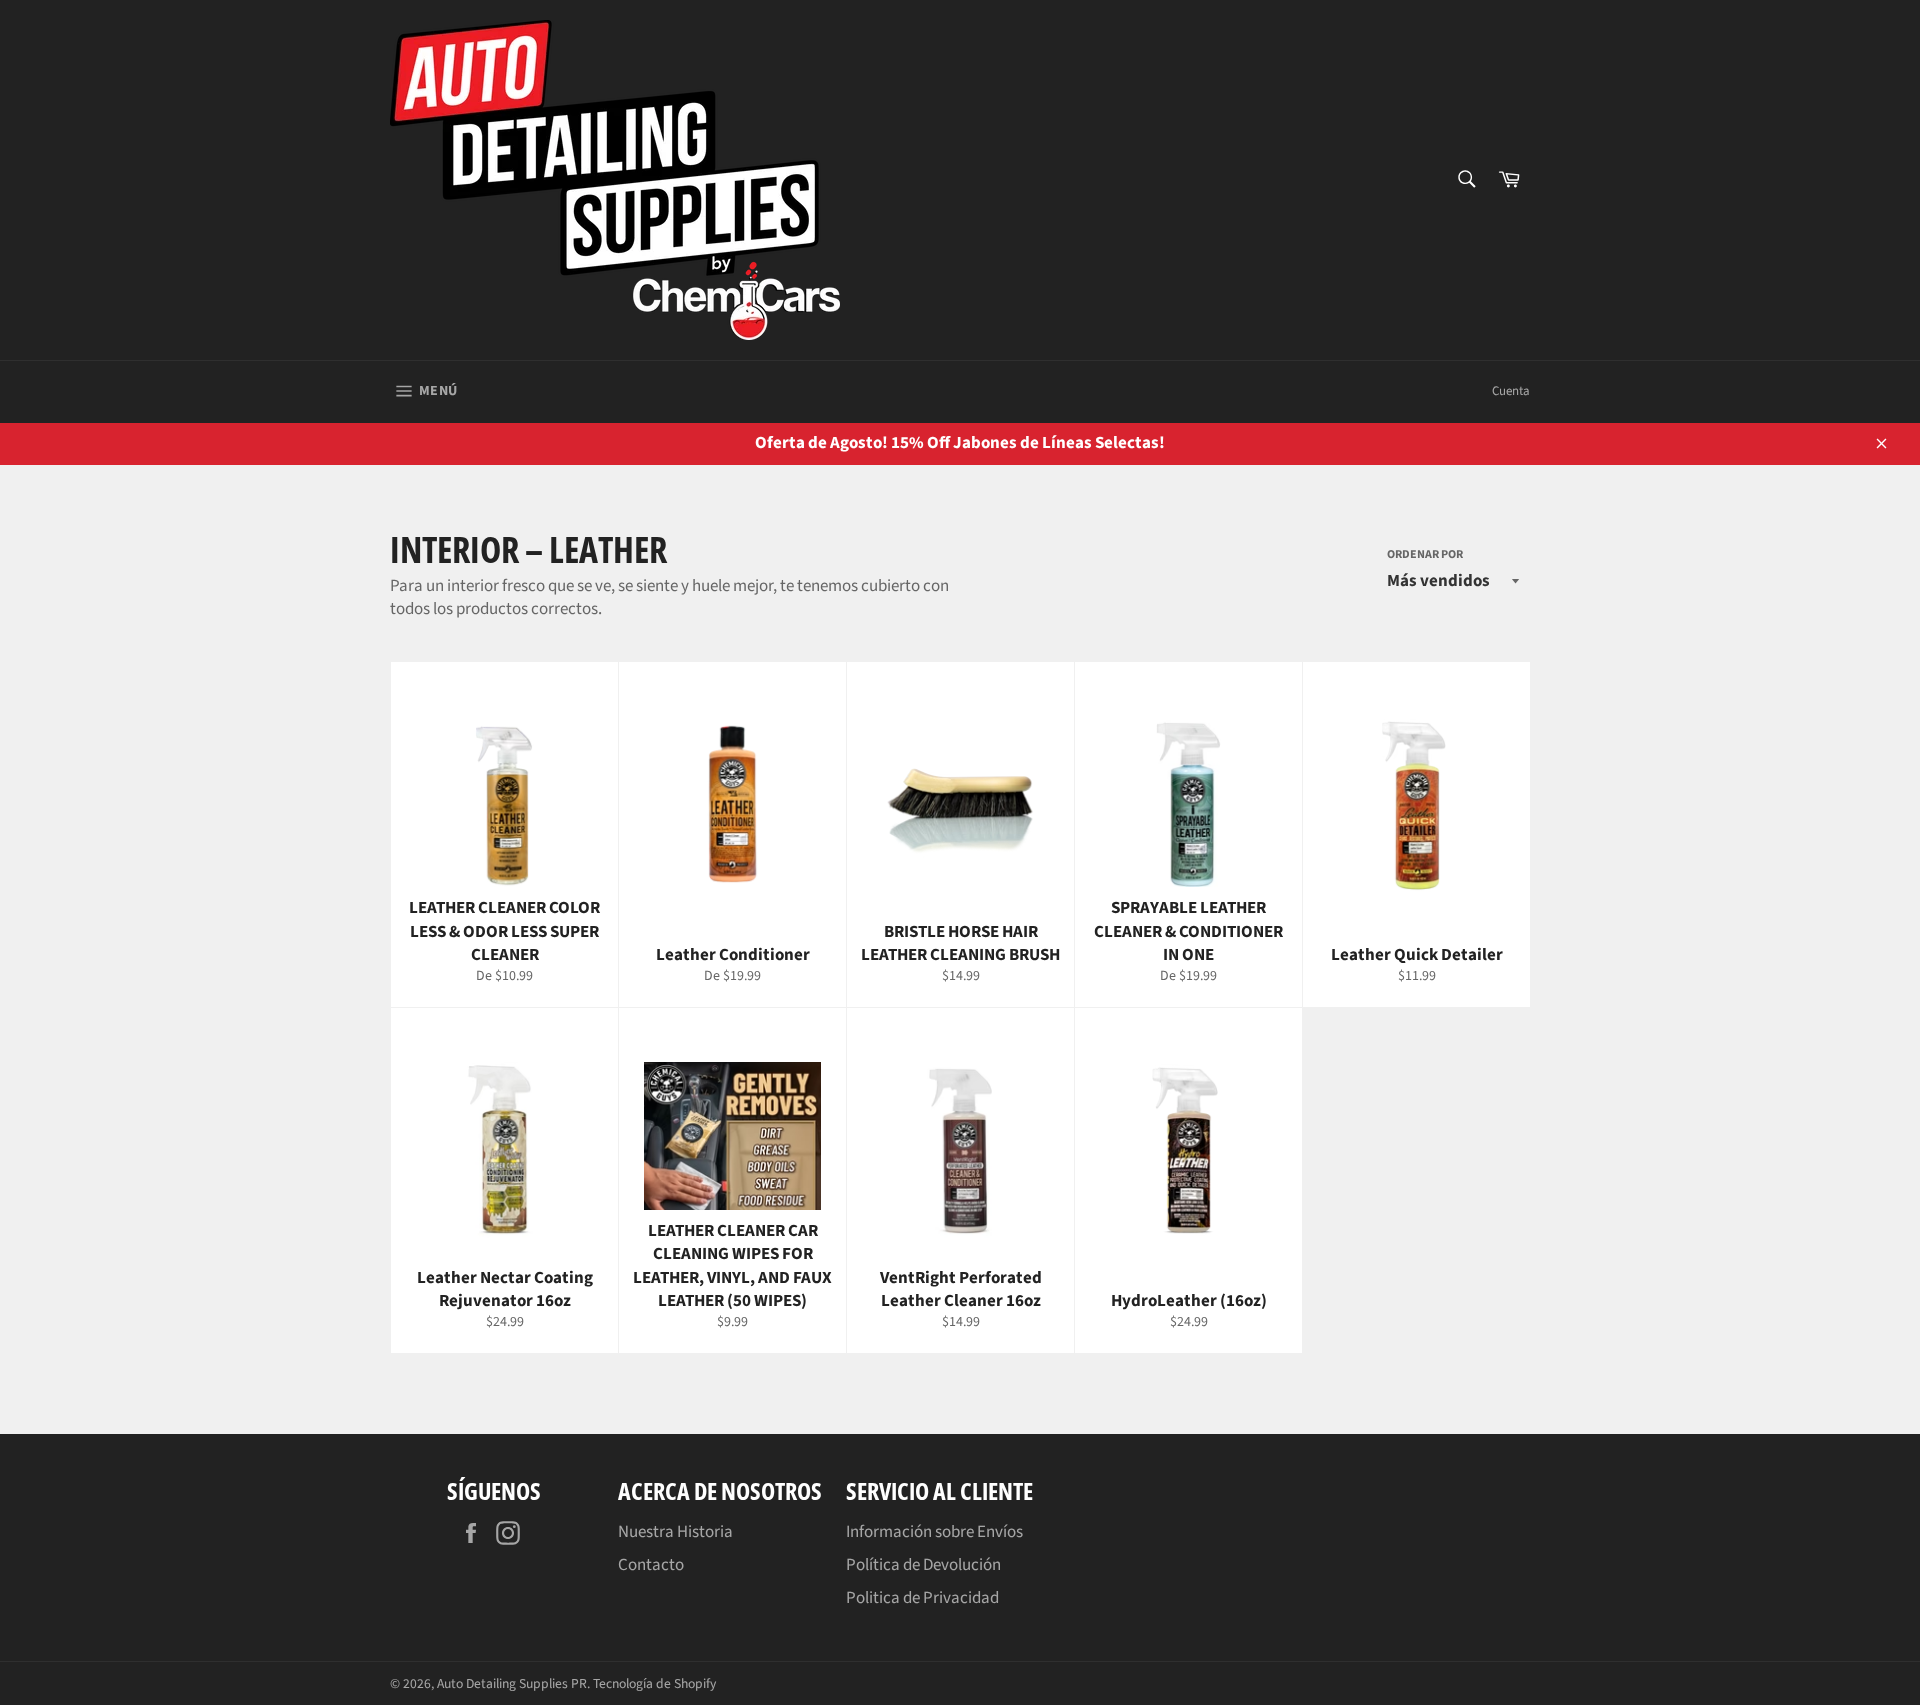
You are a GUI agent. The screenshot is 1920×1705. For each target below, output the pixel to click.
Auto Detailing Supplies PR (512, 1683)
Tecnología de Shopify (654, 1683)
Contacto (651, 1565)
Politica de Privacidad (922, 1598)
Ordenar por (1425, 555)
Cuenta (1511, 391)
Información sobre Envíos (934, 1532)
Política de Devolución (923, 1565)
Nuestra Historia (675, 1532)
